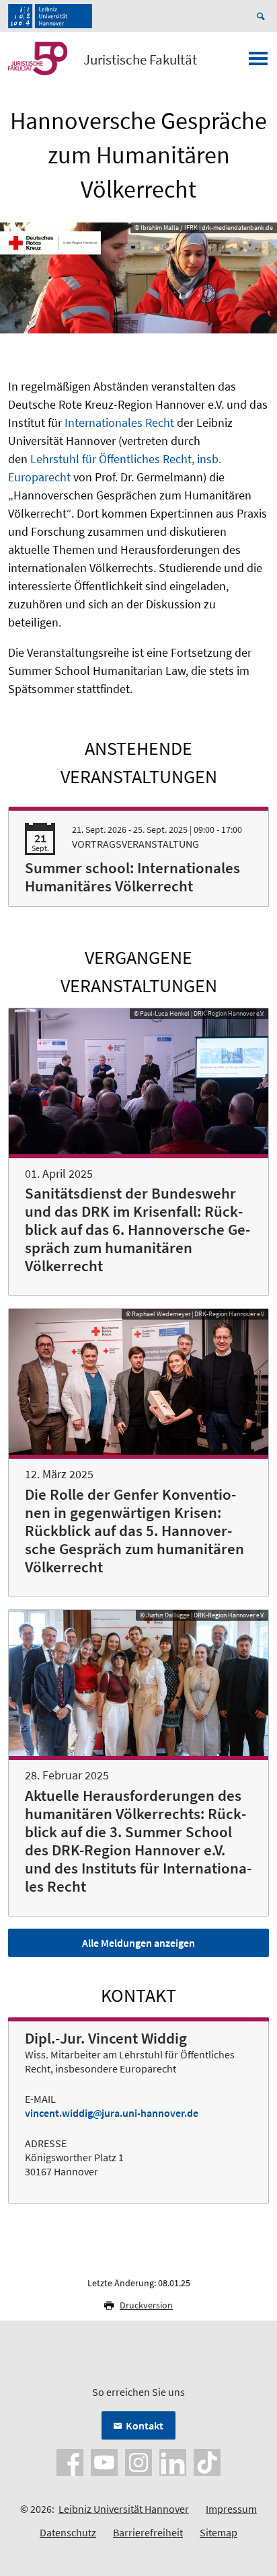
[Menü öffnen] (258, 63)
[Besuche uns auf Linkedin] (173, 2461)
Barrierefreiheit (148, 2532)
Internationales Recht (119, 422)
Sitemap (219, 2532)
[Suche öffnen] (263, 16)
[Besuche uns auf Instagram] (138, 2461)
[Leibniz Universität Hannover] (50, 16)
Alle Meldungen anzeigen (138, 1943)
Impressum (231, 2509)
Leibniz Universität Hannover (124, 2509)
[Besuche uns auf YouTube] (104, 2461)
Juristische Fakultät (140, 60)
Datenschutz (68, 2532)
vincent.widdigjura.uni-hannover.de (112, 2113)
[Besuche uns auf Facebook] (70, 2461)
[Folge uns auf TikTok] (207, 2461)
